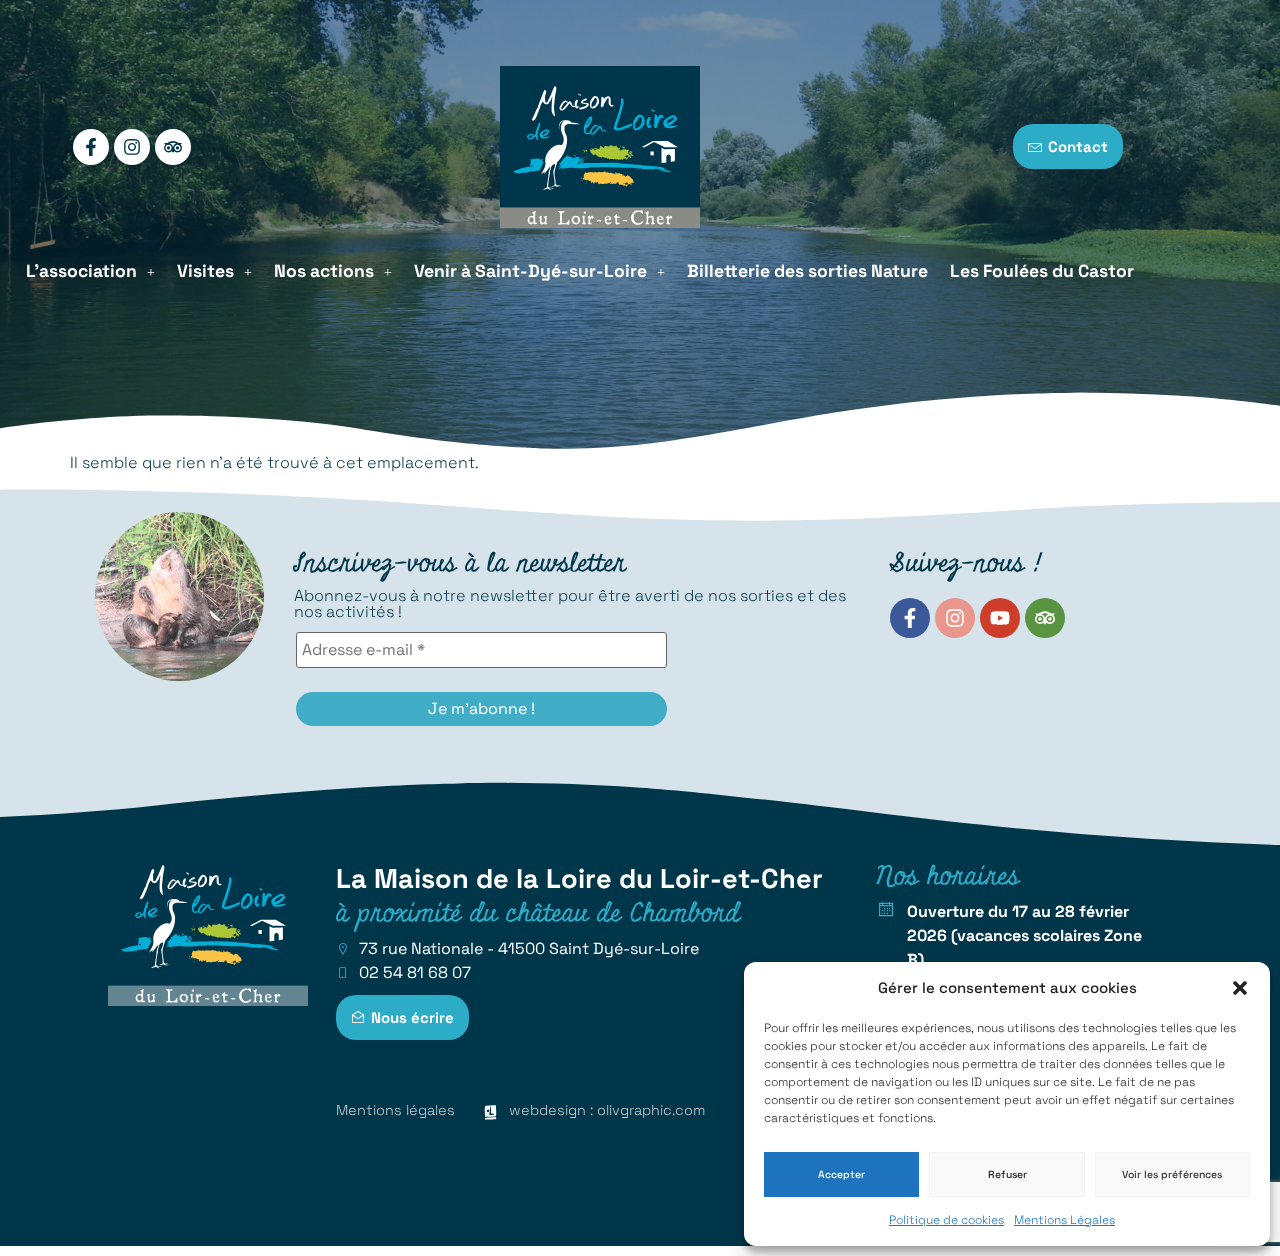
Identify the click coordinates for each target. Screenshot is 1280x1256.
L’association (81, 271)
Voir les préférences (1172, 1174)
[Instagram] (132, 147)
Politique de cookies (946, 1220)
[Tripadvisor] (173, 147)
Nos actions (324, 271)
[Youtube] (1000, 618)
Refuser (1007, 1174)
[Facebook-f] (91, 147)
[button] (1240, 988)
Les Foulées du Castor (1042, 271)
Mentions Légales (1064, 1220)
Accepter (841, 1174)
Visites (205, 271)
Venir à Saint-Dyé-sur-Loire (530, 271)
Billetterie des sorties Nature (807, 271)
